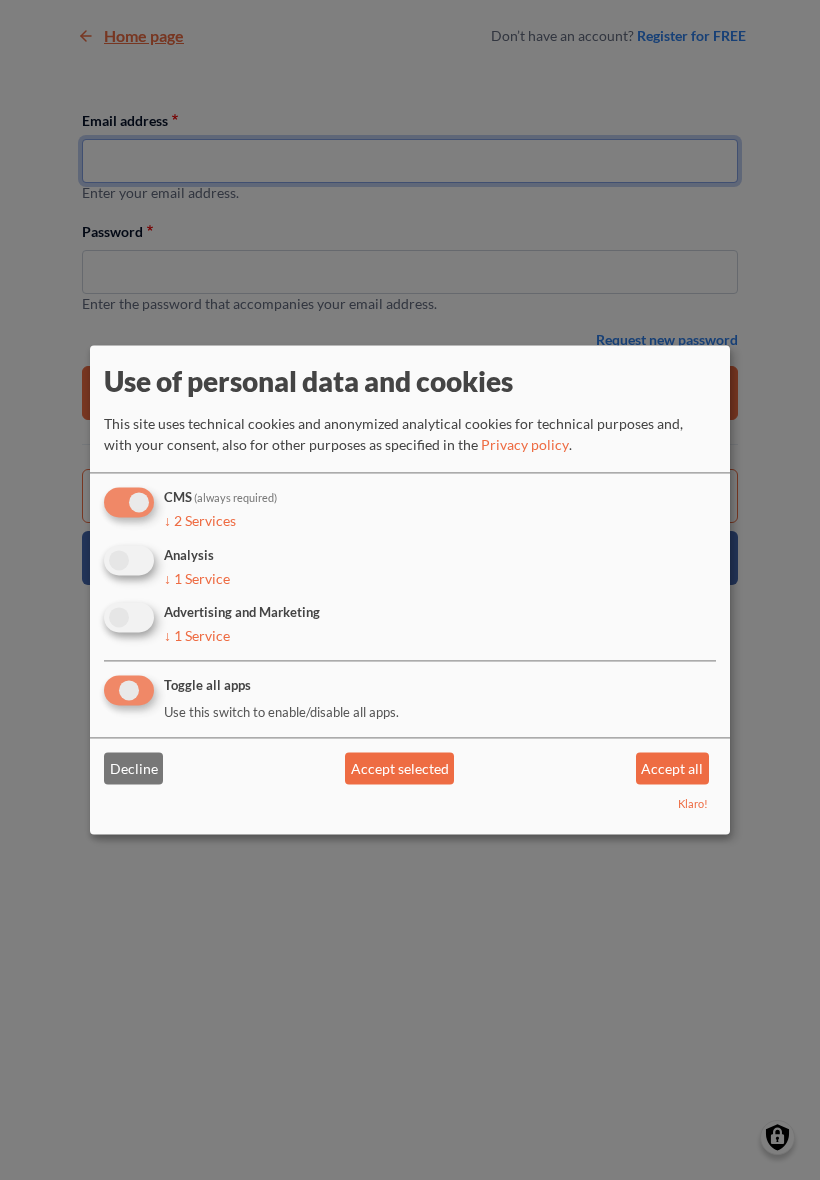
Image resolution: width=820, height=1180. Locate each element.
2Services (200, 520)
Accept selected (400, 768)
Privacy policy (525, 444)
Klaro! (693, 804)
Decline (134, 768)
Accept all (672, 768)
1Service (197, 578)
